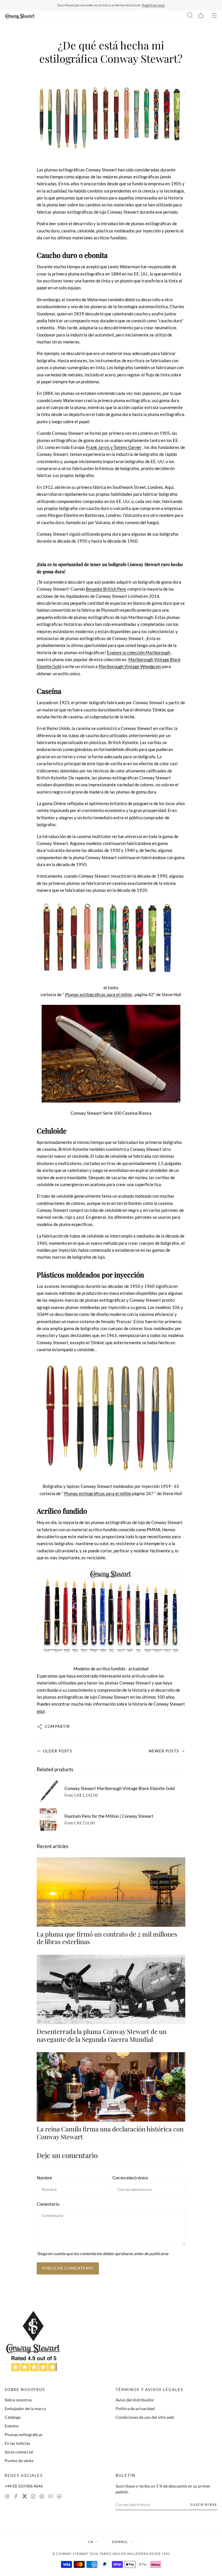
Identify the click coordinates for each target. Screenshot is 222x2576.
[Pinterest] (42, 2497)
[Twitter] (25, 2497)
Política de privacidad (135, 2408)
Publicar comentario (68, 2268)
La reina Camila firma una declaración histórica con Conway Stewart (110, 2133)
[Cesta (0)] (201, 16)
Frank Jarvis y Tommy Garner (114, 447)
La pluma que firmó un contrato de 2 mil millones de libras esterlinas (107, 1938)
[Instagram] (7, 2497)
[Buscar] (190, 16)
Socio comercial (19, 2452)
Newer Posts (164, 1751)
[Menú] (214, 16)
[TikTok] (33, 2497)
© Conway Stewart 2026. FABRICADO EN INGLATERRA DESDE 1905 (111, 2554)
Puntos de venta (19, 2461)
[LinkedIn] (59, 2497)
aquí (41, 1711)
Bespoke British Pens (106, 589)
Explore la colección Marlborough (139, 652)
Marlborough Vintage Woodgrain (130, 666)
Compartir (57, 1726)
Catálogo (13, 2417)
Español (120, 2542)
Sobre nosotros (18, 2400)
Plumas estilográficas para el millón (99, 994)
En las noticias (17, 2443)
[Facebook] (16, 2497)
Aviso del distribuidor (135, 2400)
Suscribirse (204, 2504)
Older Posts (58, 1751)
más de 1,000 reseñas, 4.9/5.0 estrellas (144, 5)
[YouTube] (51, 2497)
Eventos (12, 2426)
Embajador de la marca (25, 2408)
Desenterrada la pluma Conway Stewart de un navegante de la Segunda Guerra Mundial (102, 2035)
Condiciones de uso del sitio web (145, 2417)
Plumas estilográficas (24, 2434)
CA (91, 2542)
